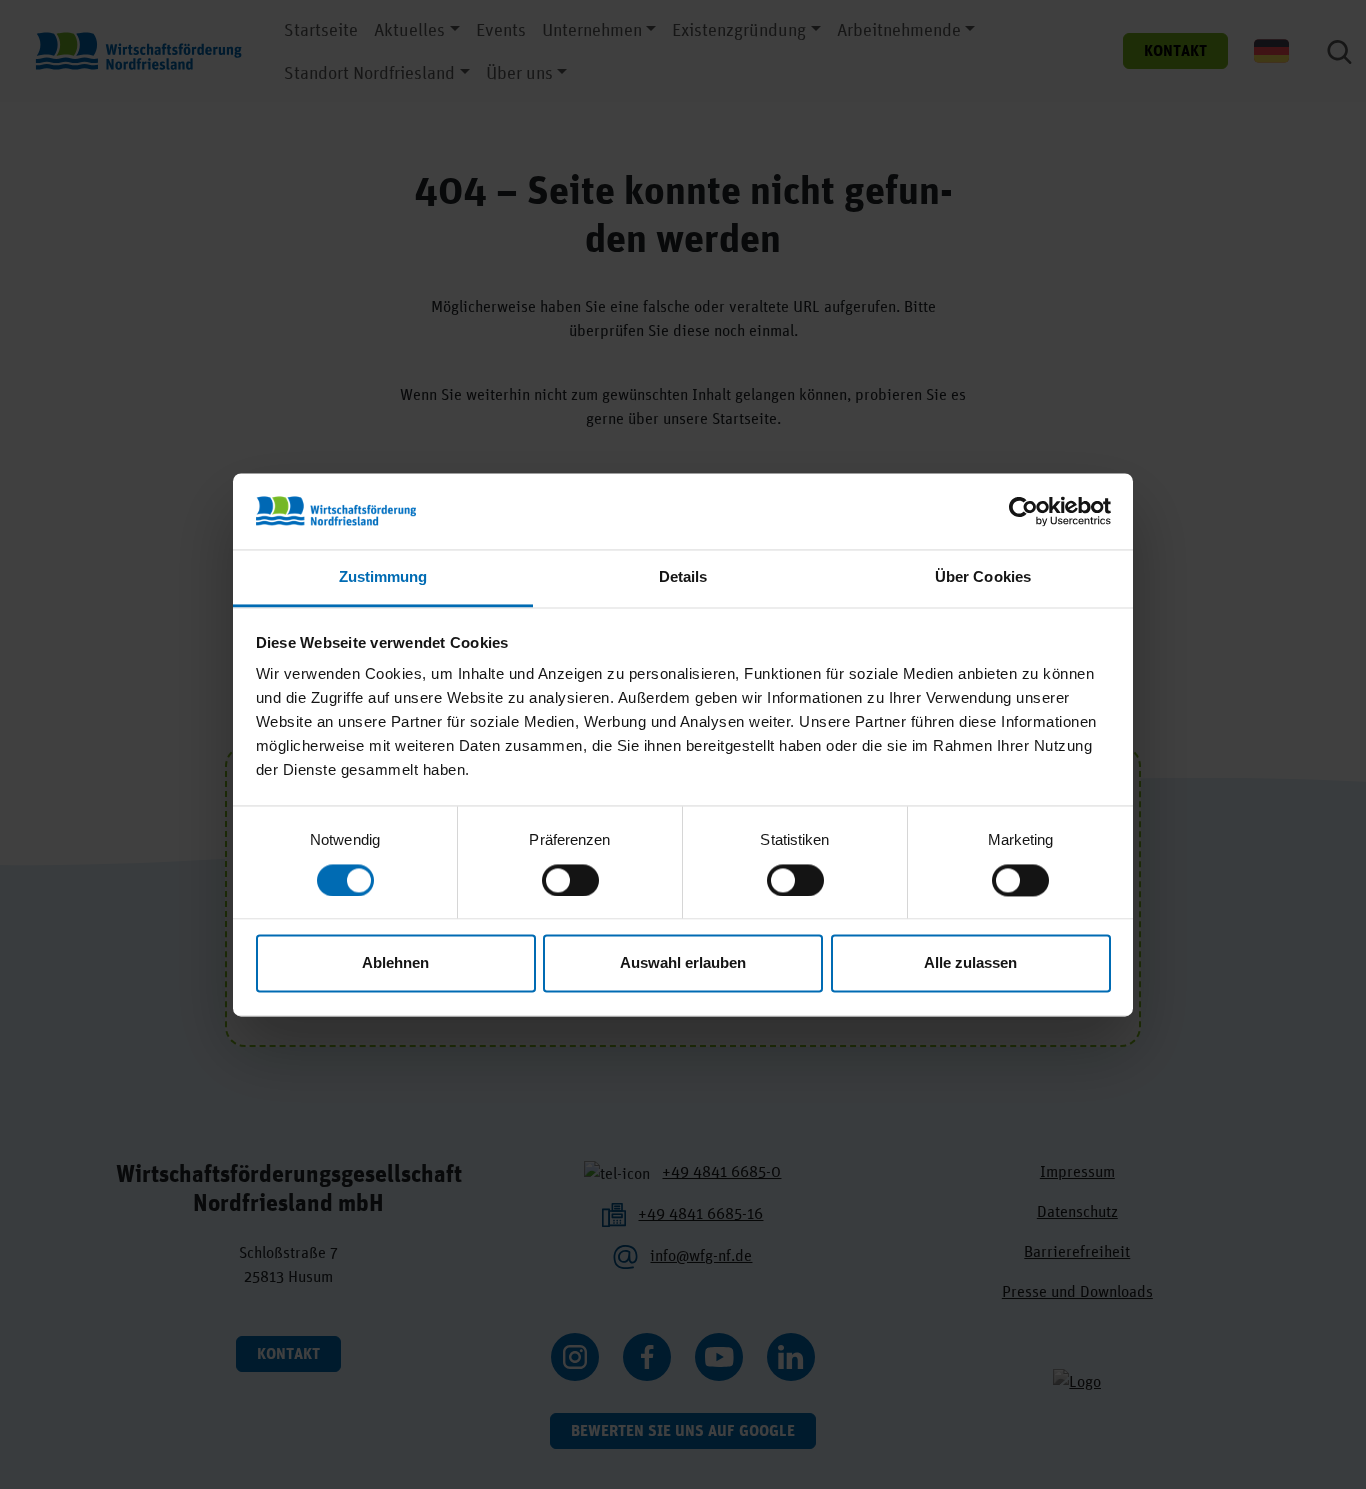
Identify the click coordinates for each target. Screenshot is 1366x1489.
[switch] (570, 880)
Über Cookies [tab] (983, 577)
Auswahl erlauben (683, 963)
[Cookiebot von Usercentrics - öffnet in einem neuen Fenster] (1023, 511)
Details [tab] (683, 577)
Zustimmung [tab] (383, 577)
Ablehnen (395, 963)
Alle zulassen (970, 963)
